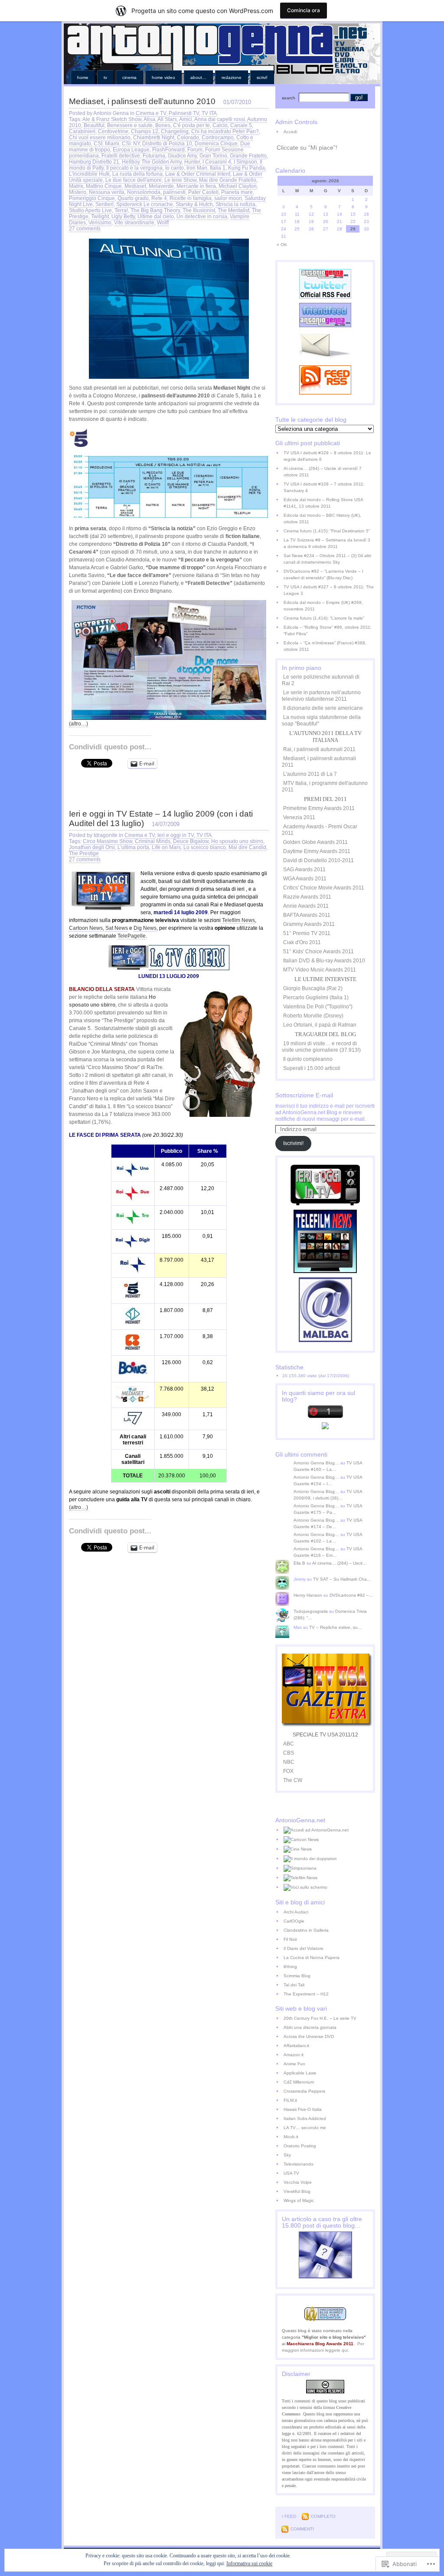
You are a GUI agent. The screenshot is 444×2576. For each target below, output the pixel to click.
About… (198, 77)
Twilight (100, 217)
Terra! (121, 210)
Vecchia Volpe (298, 2182)
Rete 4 (159, 198)
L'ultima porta (133, 847)
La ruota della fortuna (137, 174)
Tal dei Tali (294, 1985)
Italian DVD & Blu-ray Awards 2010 (324, 961)
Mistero (78, 192)
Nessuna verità (107, 192)
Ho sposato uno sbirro (237, 841)
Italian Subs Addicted (305, 2118)
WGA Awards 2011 (305, 879)
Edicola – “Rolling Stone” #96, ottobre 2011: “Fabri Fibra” (328, 630)
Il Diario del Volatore (304, 1948)
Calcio (220, 125)
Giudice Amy (182, 156)
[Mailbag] (325, 1340)
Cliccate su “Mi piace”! (307, 148)
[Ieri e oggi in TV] (325, 1204)
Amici (186, 119)
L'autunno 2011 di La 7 (310, 774)
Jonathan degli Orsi (92, 847)
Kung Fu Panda (246, 168)
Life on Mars (166, 847)
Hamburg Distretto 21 (94, 162)
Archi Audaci (296, 1912)
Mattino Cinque (104, 186)
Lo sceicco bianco (205, 847)
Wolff (163, 223)
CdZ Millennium (299, 2082)
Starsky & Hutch (194, 204)
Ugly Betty (123, 217)
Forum (195, 150)
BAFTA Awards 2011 (307, 915)
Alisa (149, 119)
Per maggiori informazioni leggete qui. (323, 2347)
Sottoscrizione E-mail (304, 1095)
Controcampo (218, 138)
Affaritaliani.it (296, 2046)
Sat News (117, 928)
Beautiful (94, 125)
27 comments (85, 229)
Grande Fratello (248, 156)
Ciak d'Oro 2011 (302, 942)
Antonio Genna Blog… (316, 1463)
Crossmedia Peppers (304, 2091)
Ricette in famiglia (191, 198)
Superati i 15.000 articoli (312, 1068)
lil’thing (290, 1967)
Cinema (129, 77)
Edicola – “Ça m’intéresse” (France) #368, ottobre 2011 (325, 646)
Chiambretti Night (154, 138)
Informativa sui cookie (249, 2563)
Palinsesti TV (184, 113)
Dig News (145, 928)
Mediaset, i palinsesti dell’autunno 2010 (142, 101)
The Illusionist (199, 210)
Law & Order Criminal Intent (198, 174)
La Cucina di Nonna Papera (312, 1957)
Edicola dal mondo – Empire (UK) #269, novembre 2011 (323, 606)
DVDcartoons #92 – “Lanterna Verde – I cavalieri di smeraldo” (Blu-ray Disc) (323, 574)
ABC (289, 1744)
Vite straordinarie (134, 223)
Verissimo (100, 223)
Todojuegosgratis (311, 1611)
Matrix (76, 186)
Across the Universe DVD (309, 2036)
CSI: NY (131, 144)
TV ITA (209, 113)
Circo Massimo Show (108, 841)
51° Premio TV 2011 (307, 933)
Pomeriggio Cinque (92, 198)
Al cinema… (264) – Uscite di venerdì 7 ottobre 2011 (323, 472)
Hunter (192, 162)
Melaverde (161, 186)
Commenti (302, 2529)
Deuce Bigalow (191, 841)
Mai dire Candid (247, 847)
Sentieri (104, 204)
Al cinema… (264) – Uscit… (340, 1563)
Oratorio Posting (300, 2146)
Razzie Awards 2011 (307, 897)
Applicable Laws (300, 2073)
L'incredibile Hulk (89, 174)
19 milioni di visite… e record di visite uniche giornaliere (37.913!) (321, 1047)
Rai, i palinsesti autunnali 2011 (319, 749)
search (289, 98)
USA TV (291, 2173)
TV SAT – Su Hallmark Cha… (342, 1579)
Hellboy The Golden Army (152, 162)
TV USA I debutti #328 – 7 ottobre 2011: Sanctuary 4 (324, 487)
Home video (163, 77)
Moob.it (291, 2137)
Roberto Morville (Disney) (313, 1016)
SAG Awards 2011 (304, 870)
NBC (289, 1762)
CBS (289, 1753)
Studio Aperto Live (90, 210)
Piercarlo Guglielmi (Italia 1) (316, 998)
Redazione (232, 77)
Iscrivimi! (293, 1143)
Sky (287, 2155)
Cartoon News (86, 928)
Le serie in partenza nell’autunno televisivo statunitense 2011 (321, 696)
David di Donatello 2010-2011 (318, 860)
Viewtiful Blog (297, 2191)
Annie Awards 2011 (306, 906)
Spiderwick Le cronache (145, 204)
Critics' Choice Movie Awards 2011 (324, 888)
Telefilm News (238, 920)
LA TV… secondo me (305, 2128)
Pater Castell (203, 192)
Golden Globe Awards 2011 (315, 842)
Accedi (290, 132)
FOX (288, 1771)
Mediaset (135, 186)
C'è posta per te (191, 125)
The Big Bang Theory (155, 210)
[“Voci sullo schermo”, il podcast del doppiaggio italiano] (329, 1887)
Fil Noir (290, 1939)
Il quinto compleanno (308, 1059)
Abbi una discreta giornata (310, 2027)
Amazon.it (294, 2055)
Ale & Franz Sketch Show (112, 119)
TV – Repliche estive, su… (336, 1627)
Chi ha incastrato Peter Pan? (225, 131)
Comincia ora (304, 10)
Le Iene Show (180, 180)
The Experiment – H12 (306, 1994)
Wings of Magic (299, 2200)
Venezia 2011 (299, 817)
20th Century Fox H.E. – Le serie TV (320, 2018)
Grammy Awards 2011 (309, 924)
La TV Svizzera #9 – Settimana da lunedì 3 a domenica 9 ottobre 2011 (327, 543)
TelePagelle (132, 936)
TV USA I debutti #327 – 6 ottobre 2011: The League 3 (329, 590)
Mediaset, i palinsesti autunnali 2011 (319, 762)
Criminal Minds (153, 841)
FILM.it (290, 2100)
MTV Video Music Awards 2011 (320, 970)
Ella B (299, 1563)
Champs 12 (145, 131)
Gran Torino (213, 156)
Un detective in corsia (202, 217)
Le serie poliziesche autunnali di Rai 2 (321, 680)
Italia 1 (218, 168)
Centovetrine (113, 131)
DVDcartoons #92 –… (351, 1595)
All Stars (167, 119)
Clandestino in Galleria (306, 1930)
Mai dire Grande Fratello (228, 180)
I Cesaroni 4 (217, 162)
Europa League (131, 150)
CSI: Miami (106, 144)
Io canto (175, 168)
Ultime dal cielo (156, 217)
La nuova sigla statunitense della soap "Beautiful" (321, 720)
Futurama (154, 156)
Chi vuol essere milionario (100, 138)
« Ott (282, 244)
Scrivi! (262, 77)
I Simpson (245, 162)
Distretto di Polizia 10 (167, 144)
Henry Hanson (308, 1595)
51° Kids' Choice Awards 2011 (318, 952)
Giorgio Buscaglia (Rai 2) (313, 988)
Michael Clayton (238, 186)
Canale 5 (241, 125)
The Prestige (84, 853)
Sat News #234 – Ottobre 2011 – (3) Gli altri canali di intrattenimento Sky (327, 559)
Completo (323, 2516)
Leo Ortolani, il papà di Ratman (320, 1025)
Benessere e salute (130, 125)
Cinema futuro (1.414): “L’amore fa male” (324, 618)
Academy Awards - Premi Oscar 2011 (320, 830)
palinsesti (174, 192)
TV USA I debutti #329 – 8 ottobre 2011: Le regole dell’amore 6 (327, 456)
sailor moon (228, 198)
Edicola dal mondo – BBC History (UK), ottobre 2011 (322, 518)
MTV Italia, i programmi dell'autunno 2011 (325, 786)
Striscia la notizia (235, 204)
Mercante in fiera (196, 186)
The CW (293, 1780)
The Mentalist (233, 210)
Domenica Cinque (216, 144)
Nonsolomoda (144, 192)
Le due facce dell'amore (134, 180)
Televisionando (299, 2164)
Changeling (175, 131)
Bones (163, 125)
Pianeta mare (237, 192)
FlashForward (168, 150)
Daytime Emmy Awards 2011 (317, 851)
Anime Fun (294, 2064)
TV (105, 77)
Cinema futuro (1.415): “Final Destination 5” (327, 531)
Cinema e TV (151, 113)
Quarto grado (133, 198)
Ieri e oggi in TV (176, 835)
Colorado (188, 138)
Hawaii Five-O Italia (303, 2109)
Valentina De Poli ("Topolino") (318, 1007)
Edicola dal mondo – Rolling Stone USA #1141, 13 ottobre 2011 (323, 503)
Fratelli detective (121, 156)
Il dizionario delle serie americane (323, 708)
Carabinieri (82, 131)
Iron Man (197, 168)
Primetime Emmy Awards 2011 (319, 808)
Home (83, 77)
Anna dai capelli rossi (220, 119)
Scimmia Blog (297, 1976)
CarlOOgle (294, 1921)
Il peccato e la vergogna (134, 168)
